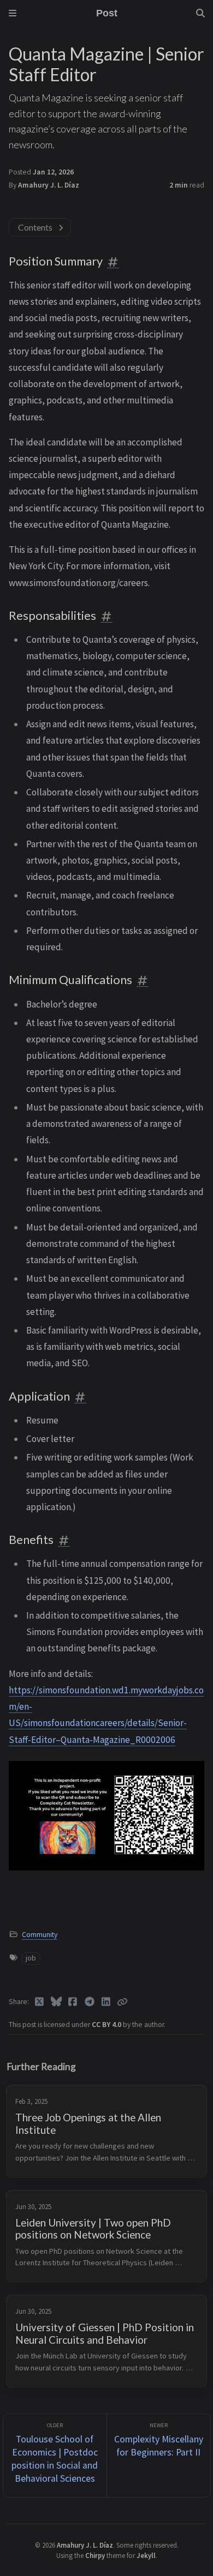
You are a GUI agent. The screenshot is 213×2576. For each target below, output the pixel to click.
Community (40, 1935)
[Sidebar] (13, 13)
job (31, 1958)
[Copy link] (122, 2002)
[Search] (200, 13)
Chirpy (95, 2555)
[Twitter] (40, 2002)
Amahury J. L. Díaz (49, 185)
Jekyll (146, 2555)
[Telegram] (90, 2002)
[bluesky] (57, 2002)
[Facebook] (73, 2002)
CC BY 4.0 (107, 2025)
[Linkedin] (106, 2002)
